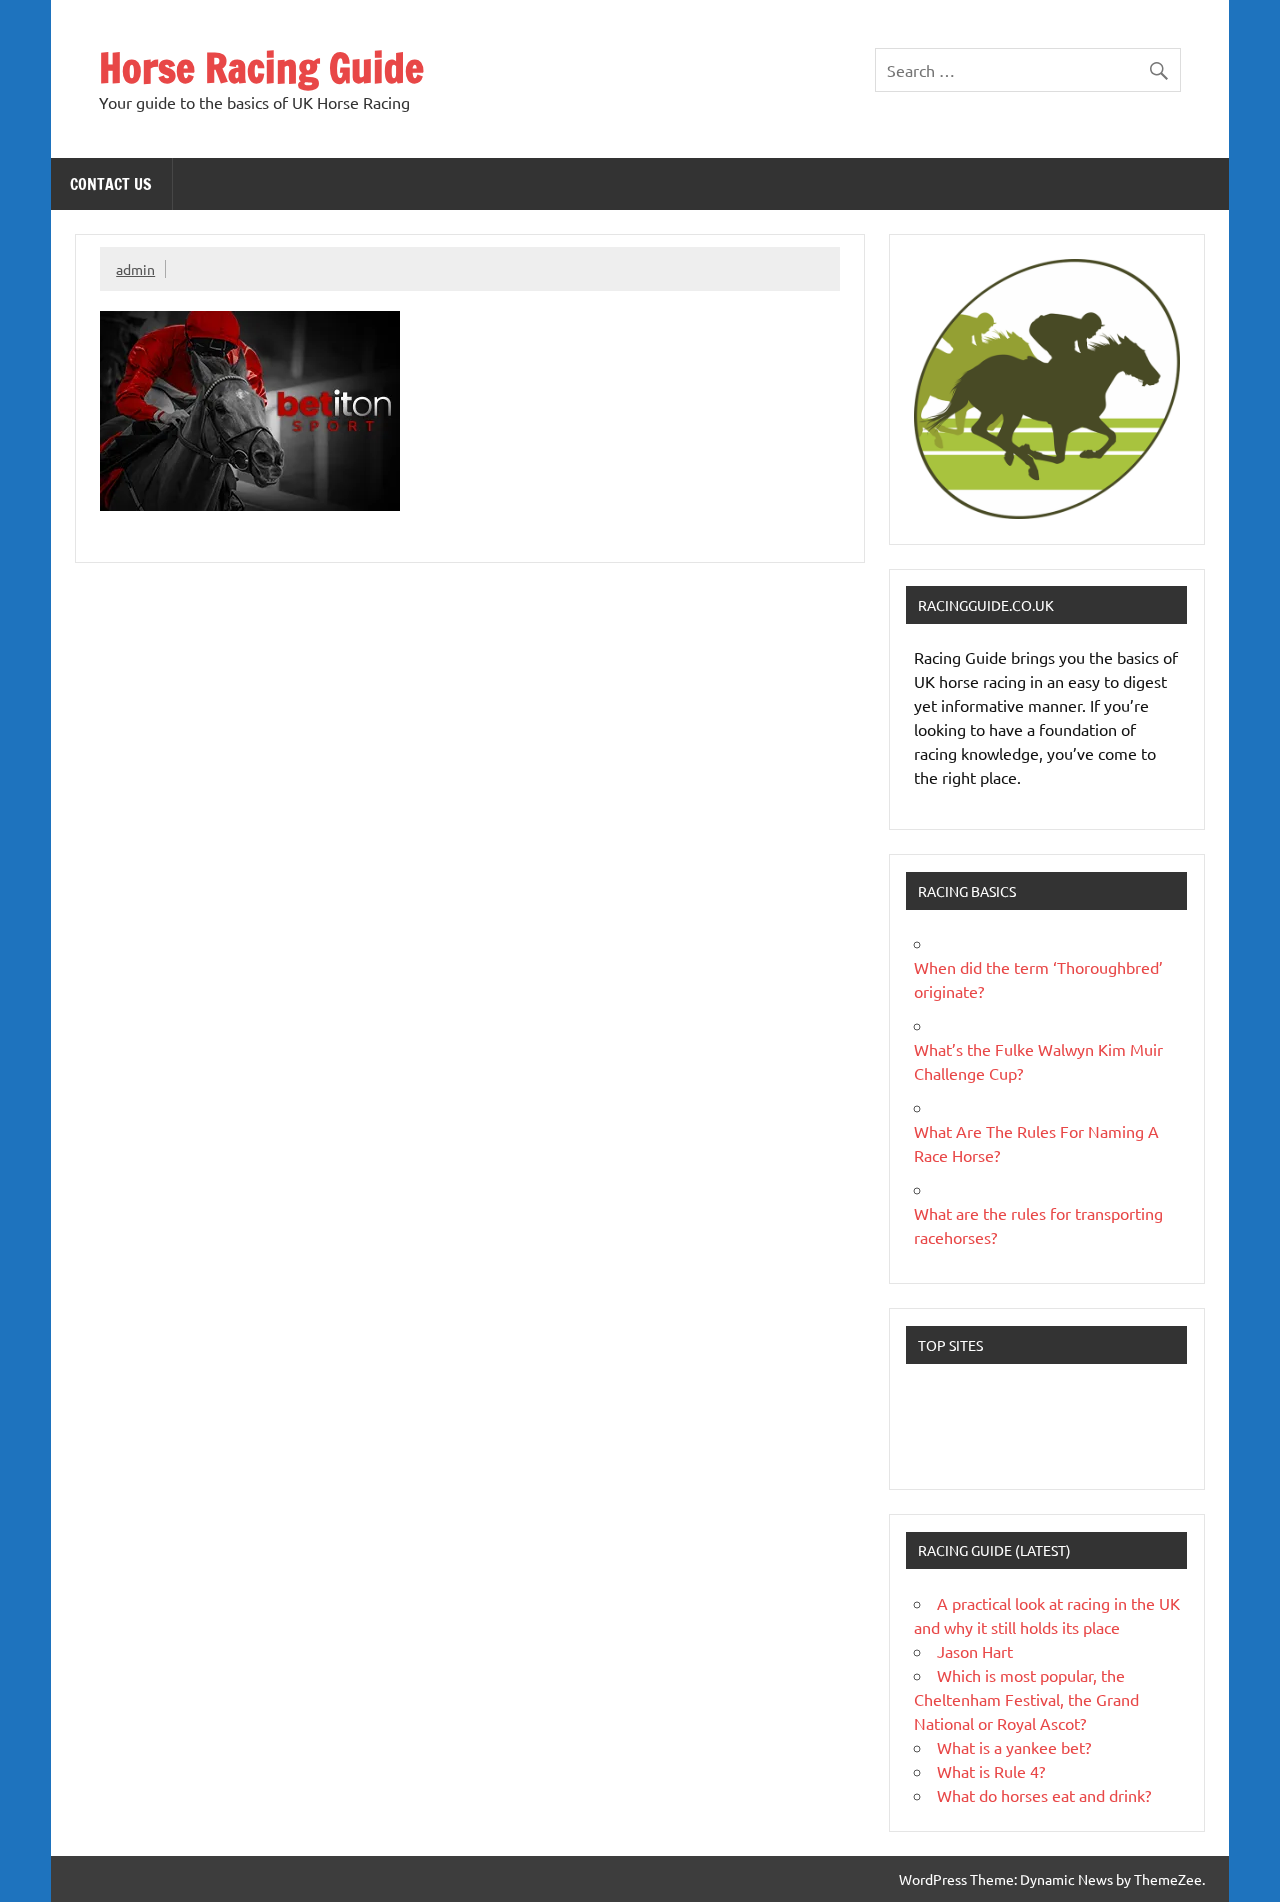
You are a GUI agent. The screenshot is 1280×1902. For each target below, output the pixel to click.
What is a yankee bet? (1014, 1747)
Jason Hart (975, 1651)
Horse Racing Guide (261, 67)
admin (135, 269)
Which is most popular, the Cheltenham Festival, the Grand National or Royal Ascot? (1026, 1699)
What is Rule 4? (991, 1771)
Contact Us (111, 184)
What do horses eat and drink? (1044, 1795)
